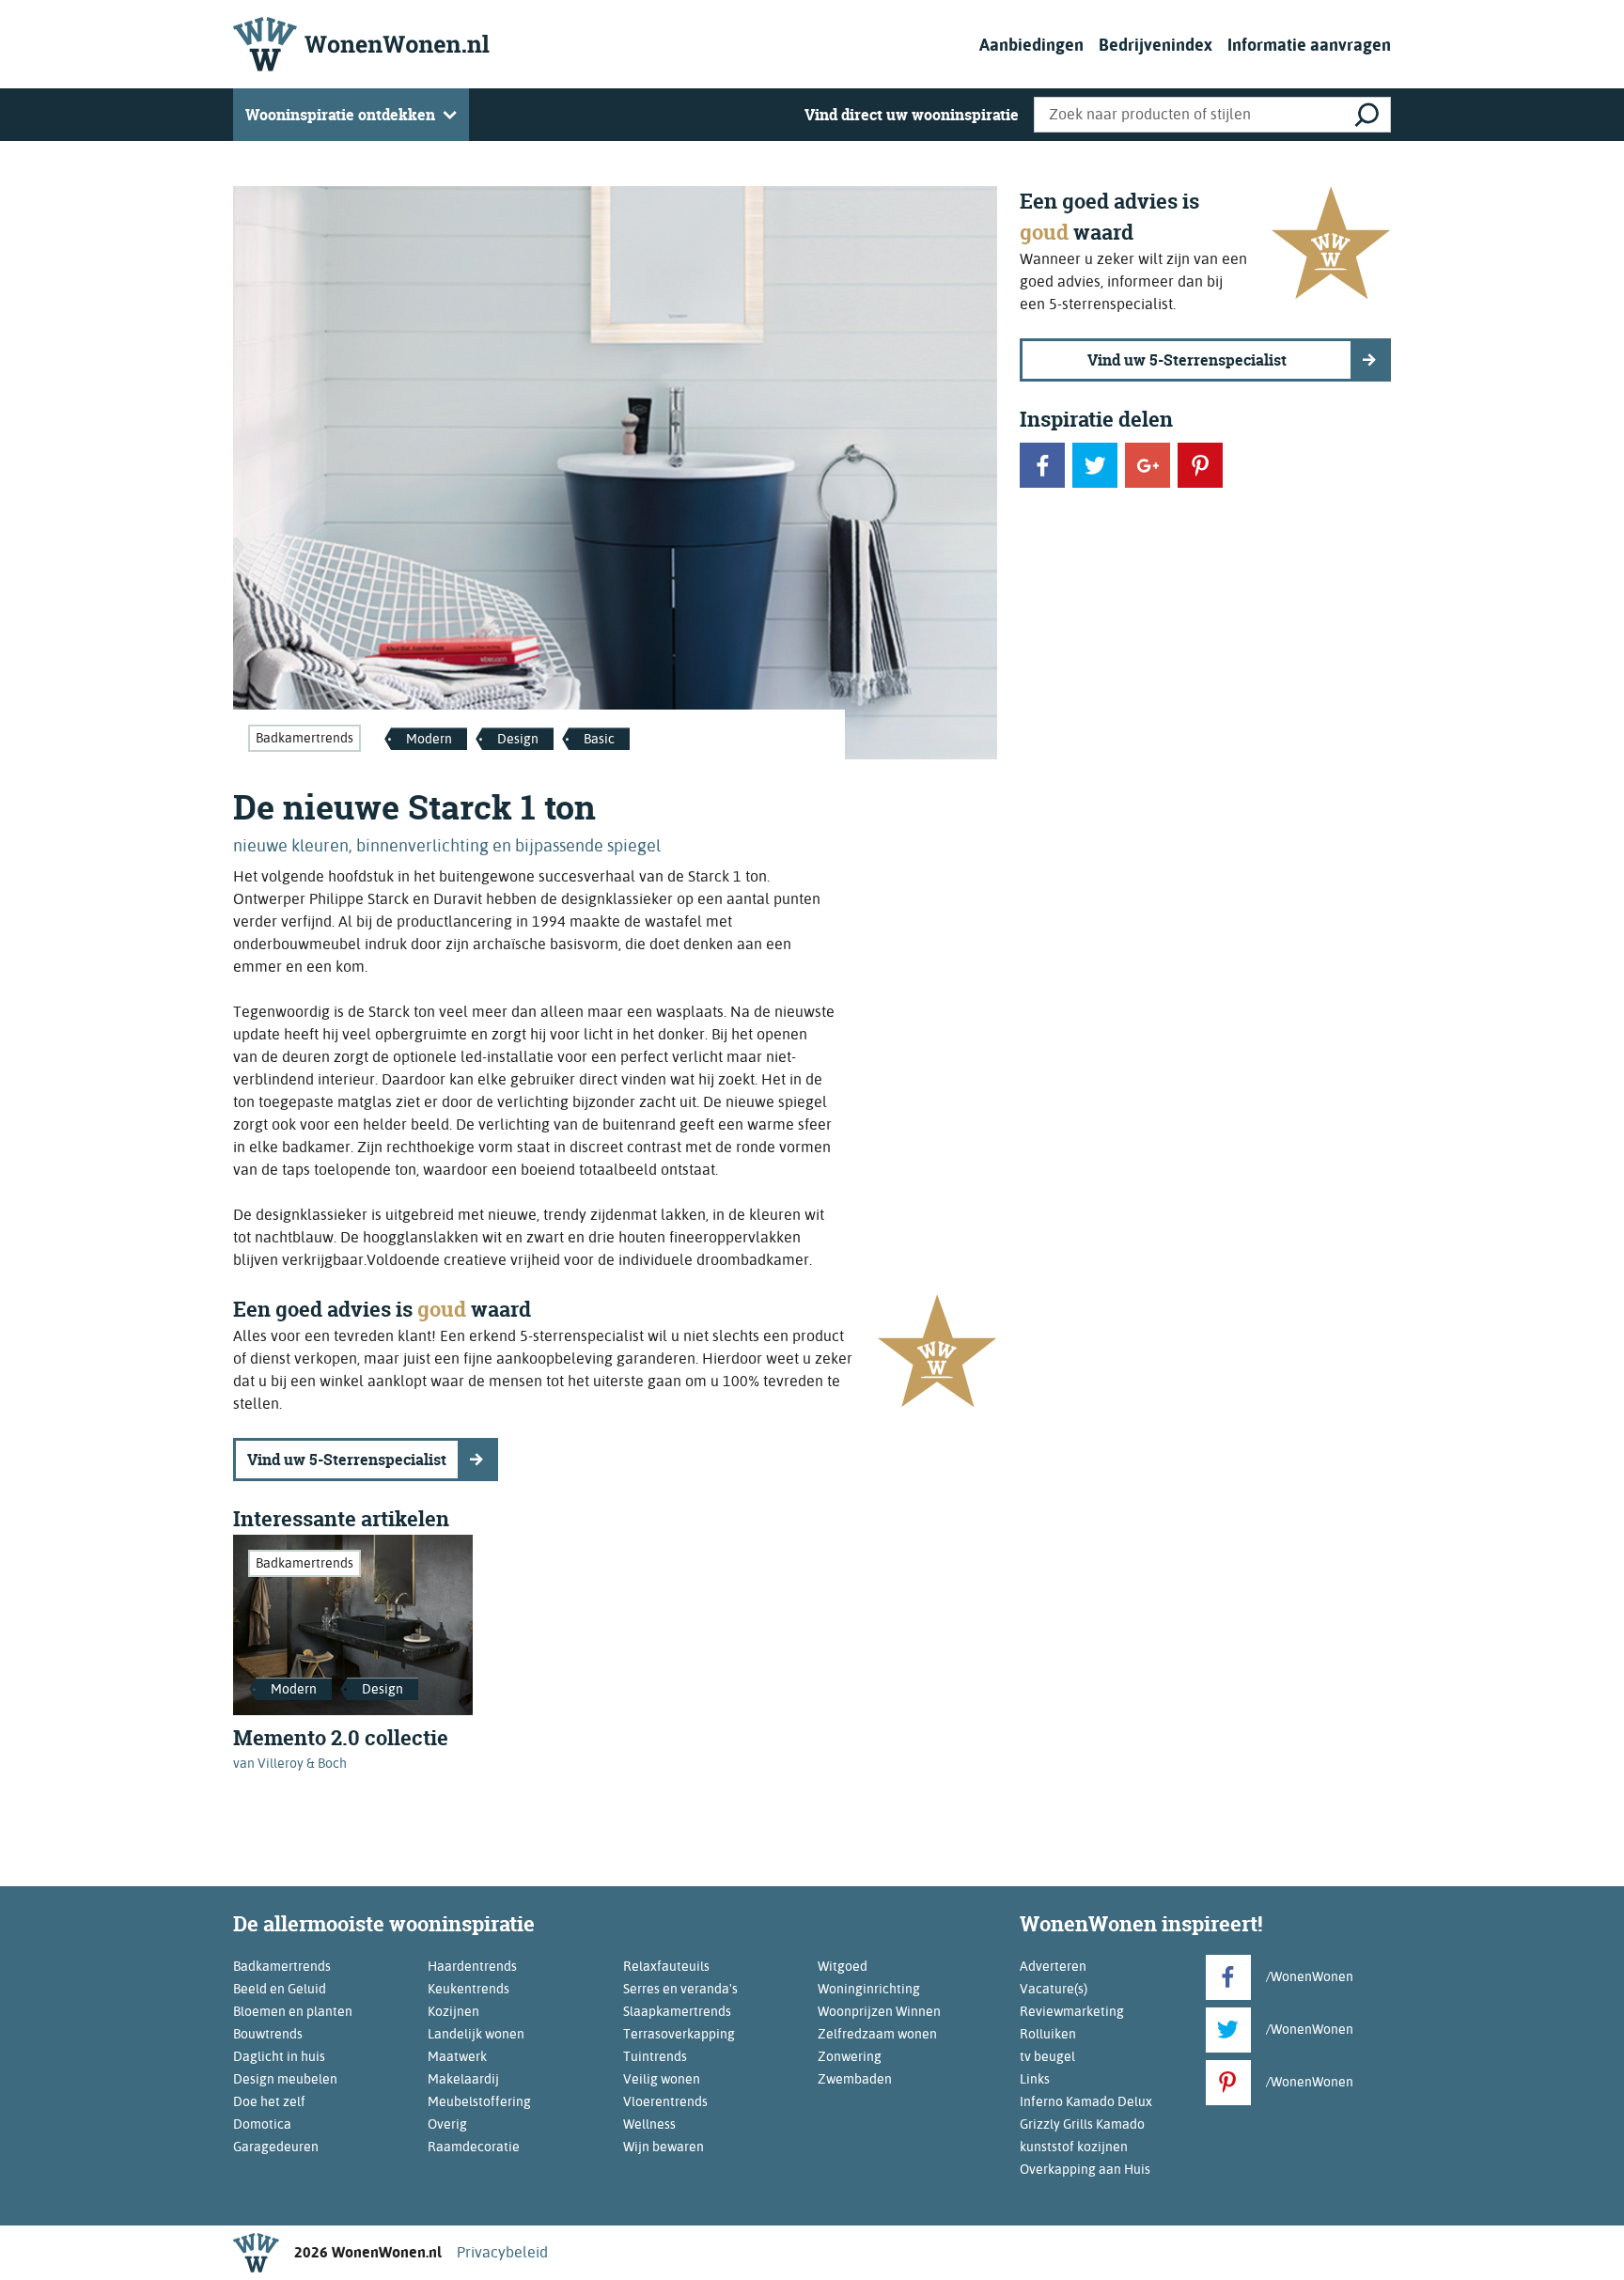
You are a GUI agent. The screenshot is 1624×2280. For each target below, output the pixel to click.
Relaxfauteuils (666, 1966)
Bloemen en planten (293, 2011)
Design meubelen (285, 2079)
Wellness (649, 2124)
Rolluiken (1048, 2034)
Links (1035, 2079)
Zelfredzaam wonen (877, 2034)
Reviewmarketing (1072, 2011)
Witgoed (843, 1966)
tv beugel (1047, 2056)
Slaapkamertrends (677, 2011)
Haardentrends (472, 1966)
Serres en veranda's (680, 1989)
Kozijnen (453, 2011)
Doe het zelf (269, 2101)
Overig (447, 2124)
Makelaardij (463, 2079)
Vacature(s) (1054, 1989)
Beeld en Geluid (280, 1989)
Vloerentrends (665, 2101)
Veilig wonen (662, 2079)
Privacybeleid (502, 2252)
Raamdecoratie (474, 2147)
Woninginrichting (869, 1989)
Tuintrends (655, 2056)
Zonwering (850, 2056)
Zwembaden (855, 2079)
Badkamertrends (304, 738)
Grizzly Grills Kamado (1082, 2124)
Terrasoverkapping (679, 2034)
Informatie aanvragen (1309, 45)
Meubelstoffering (479, 2101)
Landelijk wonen (476, 2034)
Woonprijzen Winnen (879, 2011)
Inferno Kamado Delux (1086, 2101)
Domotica (262, 2124)
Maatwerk (457, 2056)
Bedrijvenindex (1156, 45)
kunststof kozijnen (1074, 2147)
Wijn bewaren (664, 2147)
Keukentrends (468, 1989)
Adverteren (1053, 1966)
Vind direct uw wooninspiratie (912, 115)
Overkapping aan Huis (1085, 2169)
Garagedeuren (276, 2147)
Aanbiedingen (1031, 45)
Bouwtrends (268, 2034)
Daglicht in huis (279, 2056)
